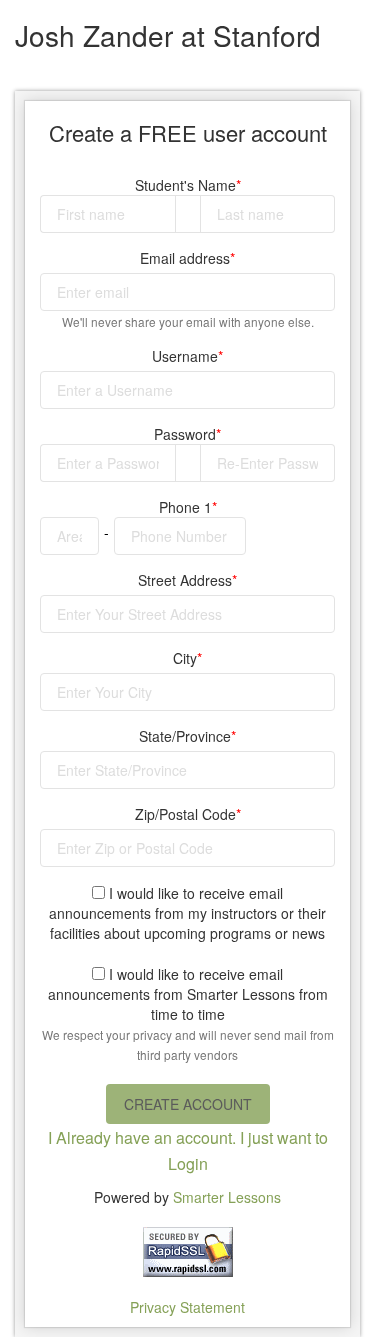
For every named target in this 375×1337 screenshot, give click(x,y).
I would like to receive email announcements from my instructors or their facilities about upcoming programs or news (187, 913)
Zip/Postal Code (185, 814)
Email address (185, 258)
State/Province (185, 736)
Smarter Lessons (227, 1197)
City (185, 658)
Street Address (185, 580)
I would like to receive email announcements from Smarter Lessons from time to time (188, 1013)
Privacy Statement (187, 1307)
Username (185, 356)
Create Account (188, 1104)
